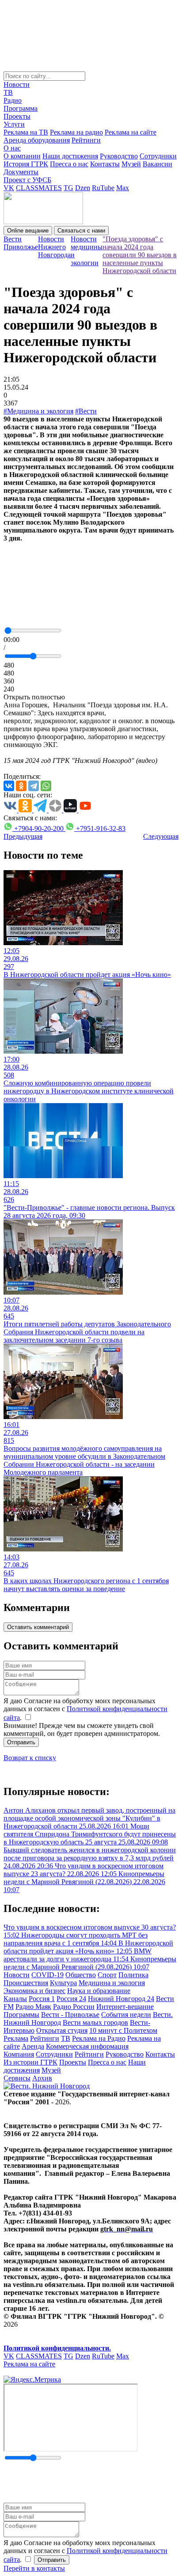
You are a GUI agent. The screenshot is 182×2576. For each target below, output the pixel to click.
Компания (19, 2054)
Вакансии (157, 164)
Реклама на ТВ (26, 132)
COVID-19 (47, 1975)
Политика (133, 1975)
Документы (21, 172)
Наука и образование (99, 1991)
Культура (63, 1983)
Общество (81, 1975)
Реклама (16, 2038)
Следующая (161, 836)
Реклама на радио (76, 132)
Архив (42, 2078)
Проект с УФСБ (27, 180)
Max (123, 188)
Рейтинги (86, 140)
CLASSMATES (39, 188)
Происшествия (26, 1983)
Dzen (83, 188)
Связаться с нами (81, 231)
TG (68, 188)
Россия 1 (42, 1999)
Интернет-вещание (125, 2007)
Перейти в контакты (34, 2568)
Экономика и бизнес (34, 1991)
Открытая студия (62, 2030)
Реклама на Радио (99, 2038)
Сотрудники (158, 156)
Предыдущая (23, 836)
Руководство (119, 156)
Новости (17, 84)
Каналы (15, 1999)
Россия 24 (71, 1999)
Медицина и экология (112, 1983)
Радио (13, 100)
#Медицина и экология (38, 411)
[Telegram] (34, 786)
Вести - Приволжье (70, 2015)
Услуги (14, 124)
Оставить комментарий (38, 1627)
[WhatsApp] (46, 786)
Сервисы (17, 2078)
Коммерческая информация (87, 2046)
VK (9, 188)
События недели (126, 2015)
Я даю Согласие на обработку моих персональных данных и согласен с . (85, 1709)
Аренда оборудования (37, 140)
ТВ (8, 92)
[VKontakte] (9, 786)
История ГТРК (26, 164)
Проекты (17, 116)
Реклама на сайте (131, 132)
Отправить (21, 1742)
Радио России (74, 2007)
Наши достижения (70, 156)
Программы (21, 2015)
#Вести (86, 411)
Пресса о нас (69, 164)
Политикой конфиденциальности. (57, 2348)
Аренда (33, 2046)
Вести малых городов (95, 2022)
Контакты (105, 164)
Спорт (107, 1975)
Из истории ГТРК (30, 2062)
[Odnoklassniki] (21, 786)
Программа (21, 108)
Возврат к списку (30, 1758)
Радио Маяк (33, 2007)
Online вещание (28, 231)
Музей (131, 164)
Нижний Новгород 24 (121, 1999)
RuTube (103, 188)
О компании (22, 156)
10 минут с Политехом (123, 2030)
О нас (12, 148)
